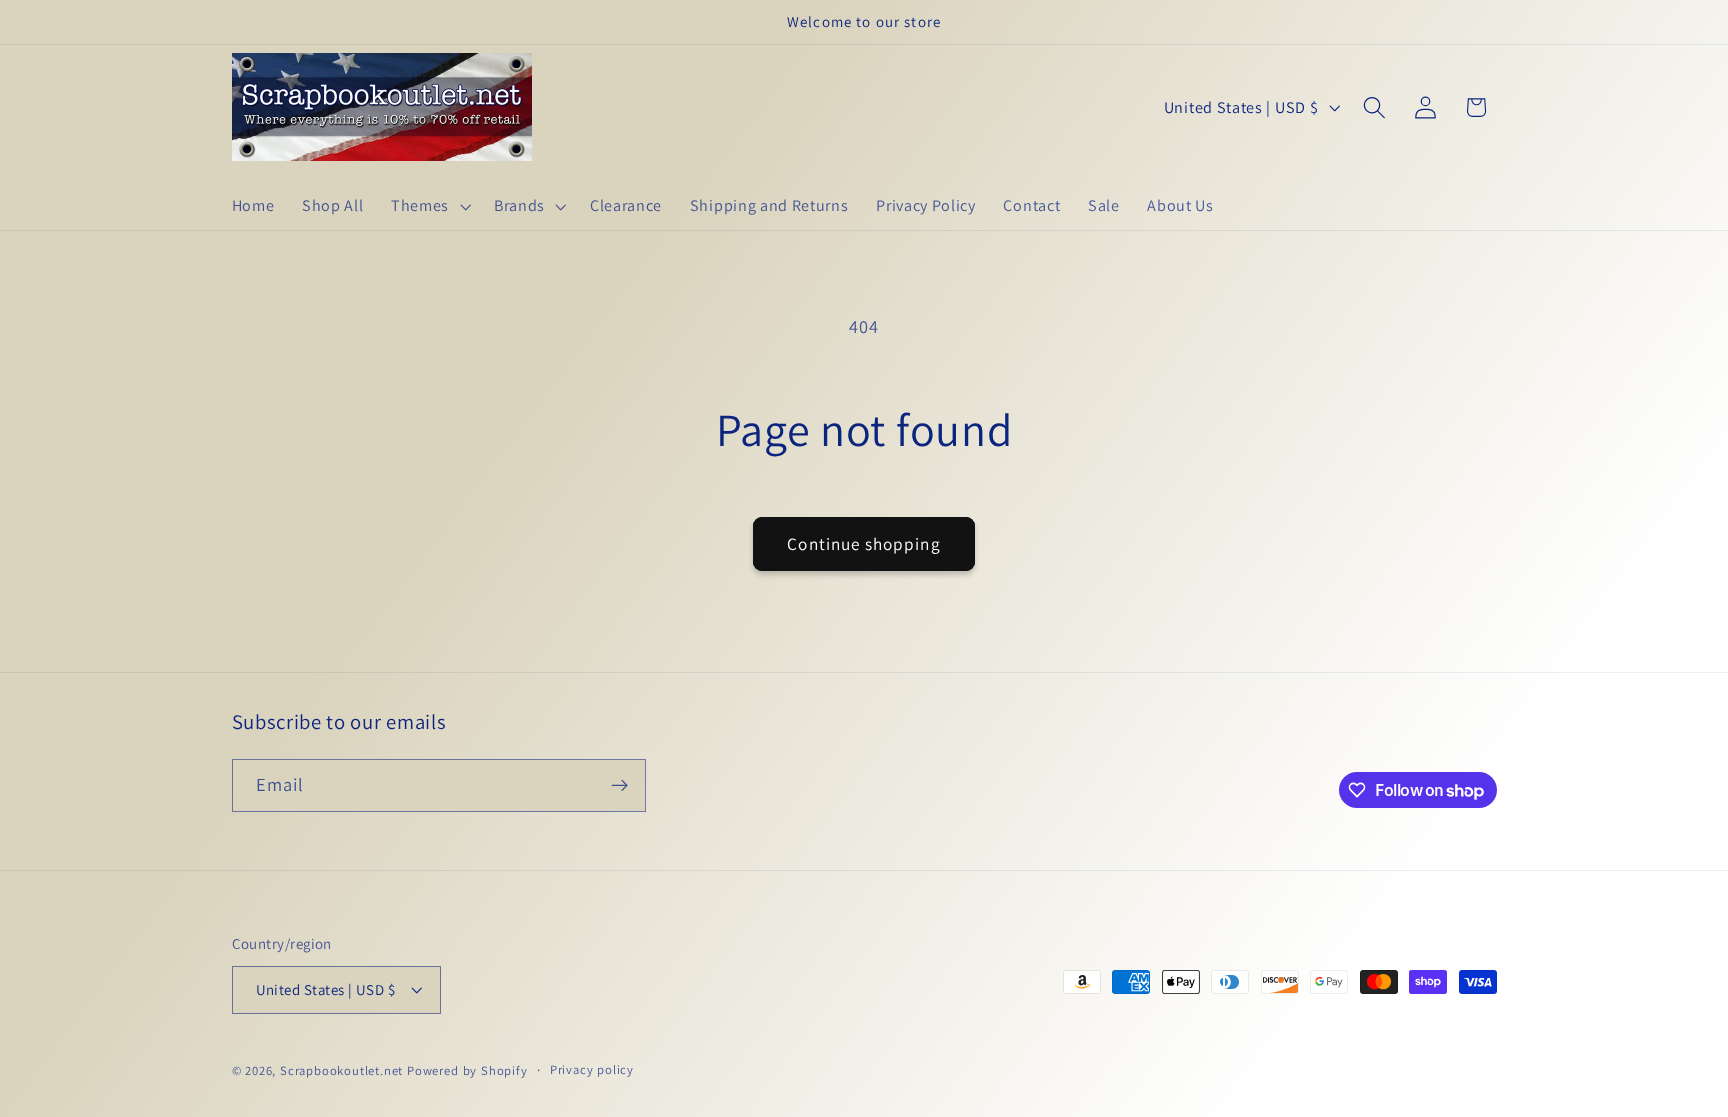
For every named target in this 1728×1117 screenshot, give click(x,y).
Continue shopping (864, 543)
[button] (428, 206)
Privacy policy (592, 1069)
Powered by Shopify (467, 1070)
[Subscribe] (619, 786)
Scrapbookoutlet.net (341, 1070)
